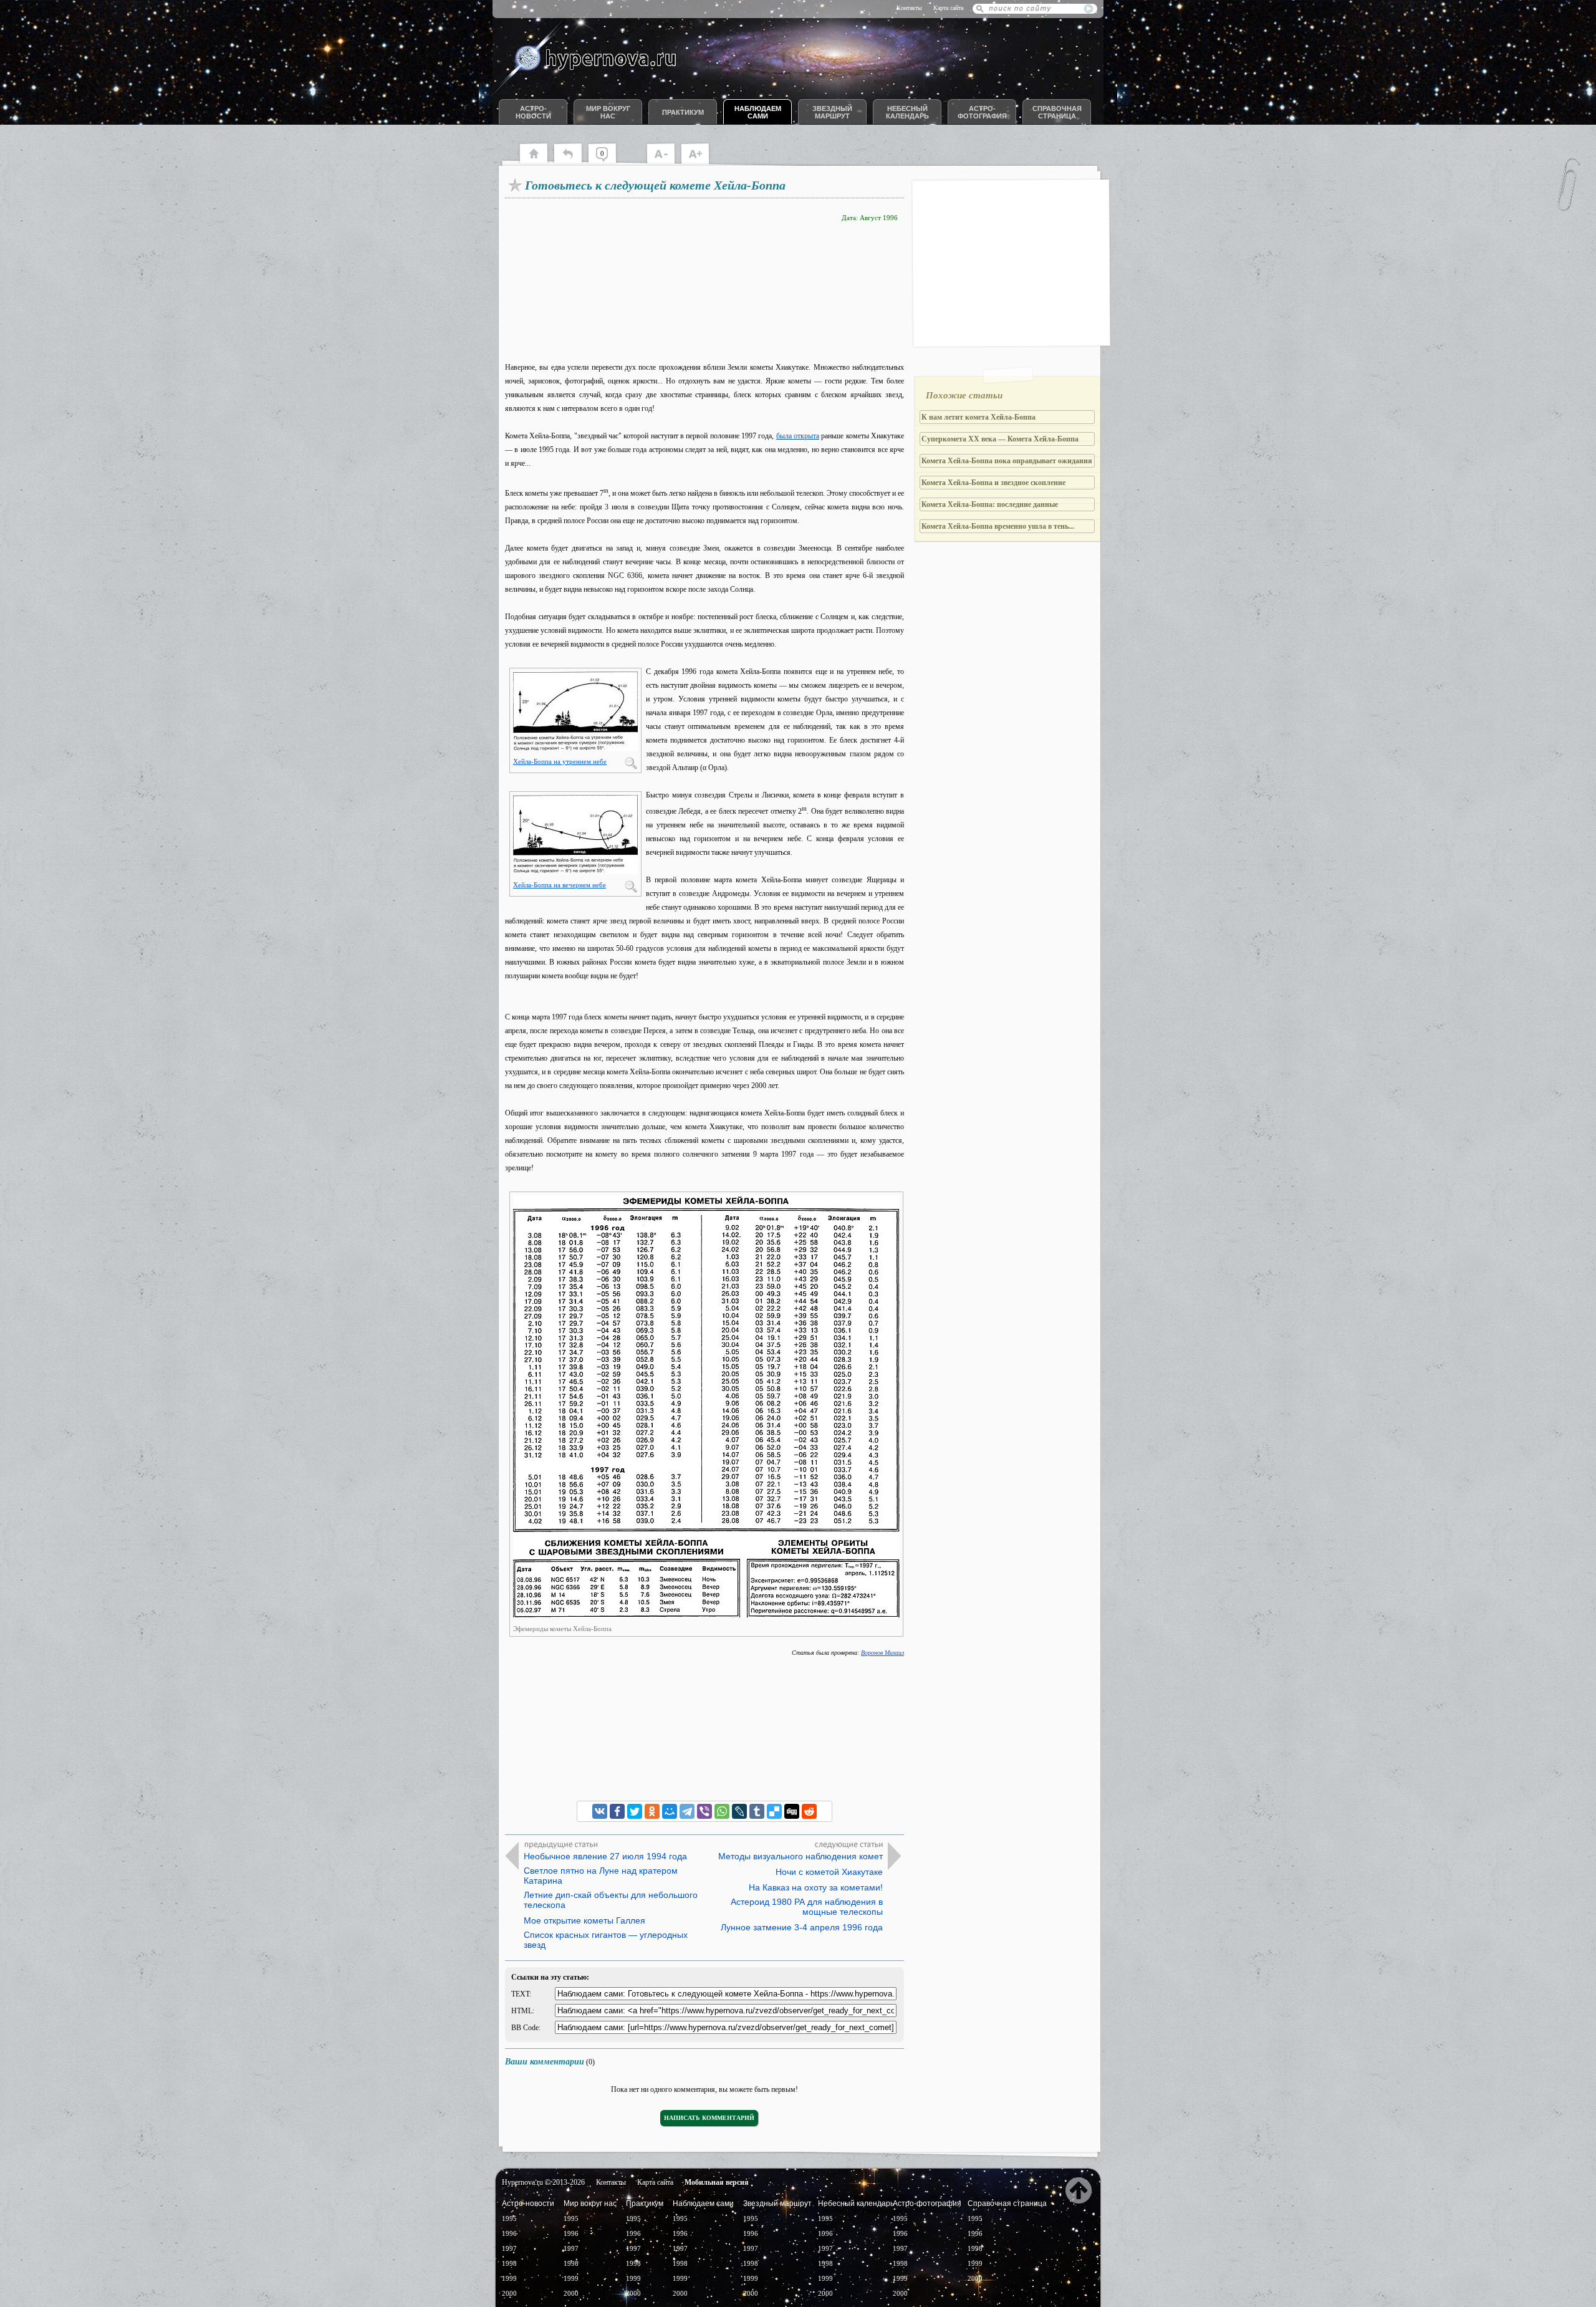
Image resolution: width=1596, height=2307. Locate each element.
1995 (509, 2218)
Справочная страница (1057, 112)
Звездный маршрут (832, 112)
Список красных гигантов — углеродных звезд (606, 1940)
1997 (509, 2248)
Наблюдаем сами (758, 112)
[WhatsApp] (722, 1811)
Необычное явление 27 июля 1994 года (605, 1856)
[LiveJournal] (739, 1811)
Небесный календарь (907, 112)
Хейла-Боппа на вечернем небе (560, 885)
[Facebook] (617, 1811)
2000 (509, 2293)
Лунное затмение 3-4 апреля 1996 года (802, 1927)
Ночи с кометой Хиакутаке (829, 1872)
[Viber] (704, 1811)
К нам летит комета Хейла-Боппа (978, 417)
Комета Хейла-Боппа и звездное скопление (993, 483)
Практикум (683, 112)
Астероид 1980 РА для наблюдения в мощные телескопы (807, 1907)
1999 (509, 2278)
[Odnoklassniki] (652, 1811)
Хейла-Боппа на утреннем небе (560, 761)
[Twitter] (635, 1811)
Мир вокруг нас (608, 112)
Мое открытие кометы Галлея (584, 1920)
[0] (608, 162)
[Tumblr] (757, 1811)
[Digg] (792, 1811)
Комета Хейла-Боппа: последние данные (990, 504)
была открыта (798, 436)
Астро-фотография (982, 112)
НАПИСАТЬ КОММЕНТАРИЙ (709, 2118)
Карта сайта (948, 8)
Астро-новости (533, 112)
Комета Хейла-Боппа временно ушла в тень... (998, 526)
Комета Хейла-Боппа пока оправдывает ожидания (1007, 461)
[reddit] (809, 1811)
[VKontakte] (600, 1811)
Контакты (909, 8)
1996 (509, 2233)
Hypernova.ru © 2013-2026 (543, 2182)
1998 (509, 2263)
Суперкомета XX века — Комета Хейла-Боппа (1000, 439)
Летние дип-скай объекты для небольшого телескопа (611, 1900)
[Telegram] (687, 1811)
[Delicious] (774, 1811)
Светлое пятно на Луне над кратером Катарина (601, 1876)
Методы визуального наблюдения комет (800, 1856)
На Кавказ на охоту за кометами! (816, 1887)
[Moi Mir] (670, 1811)
